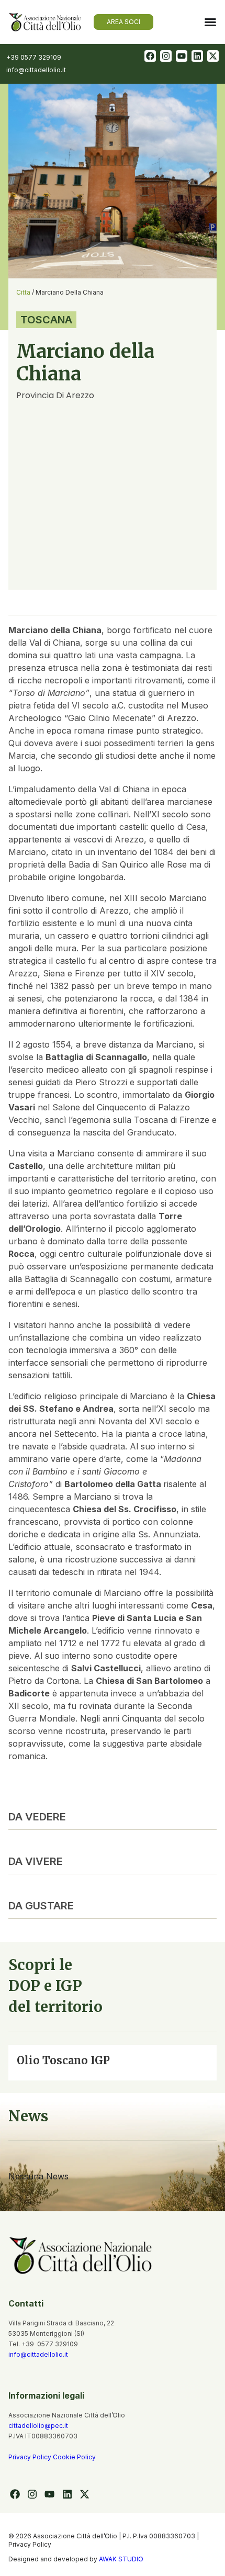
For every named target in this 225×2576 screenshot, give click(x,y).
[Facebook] (150, 56)
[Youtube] (182, 56)
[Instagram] (166, 56)
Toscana (46, 320)
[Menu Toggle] (210, 22)
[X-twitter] (213, 56)
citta (23, 292)
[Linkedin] (197, 56)
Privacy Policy (31, 2457)
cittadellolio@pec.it (38, 2426)
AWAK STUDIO (121, 2559)
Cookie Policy (74, 2457)
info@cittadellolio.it (38, 2354)
